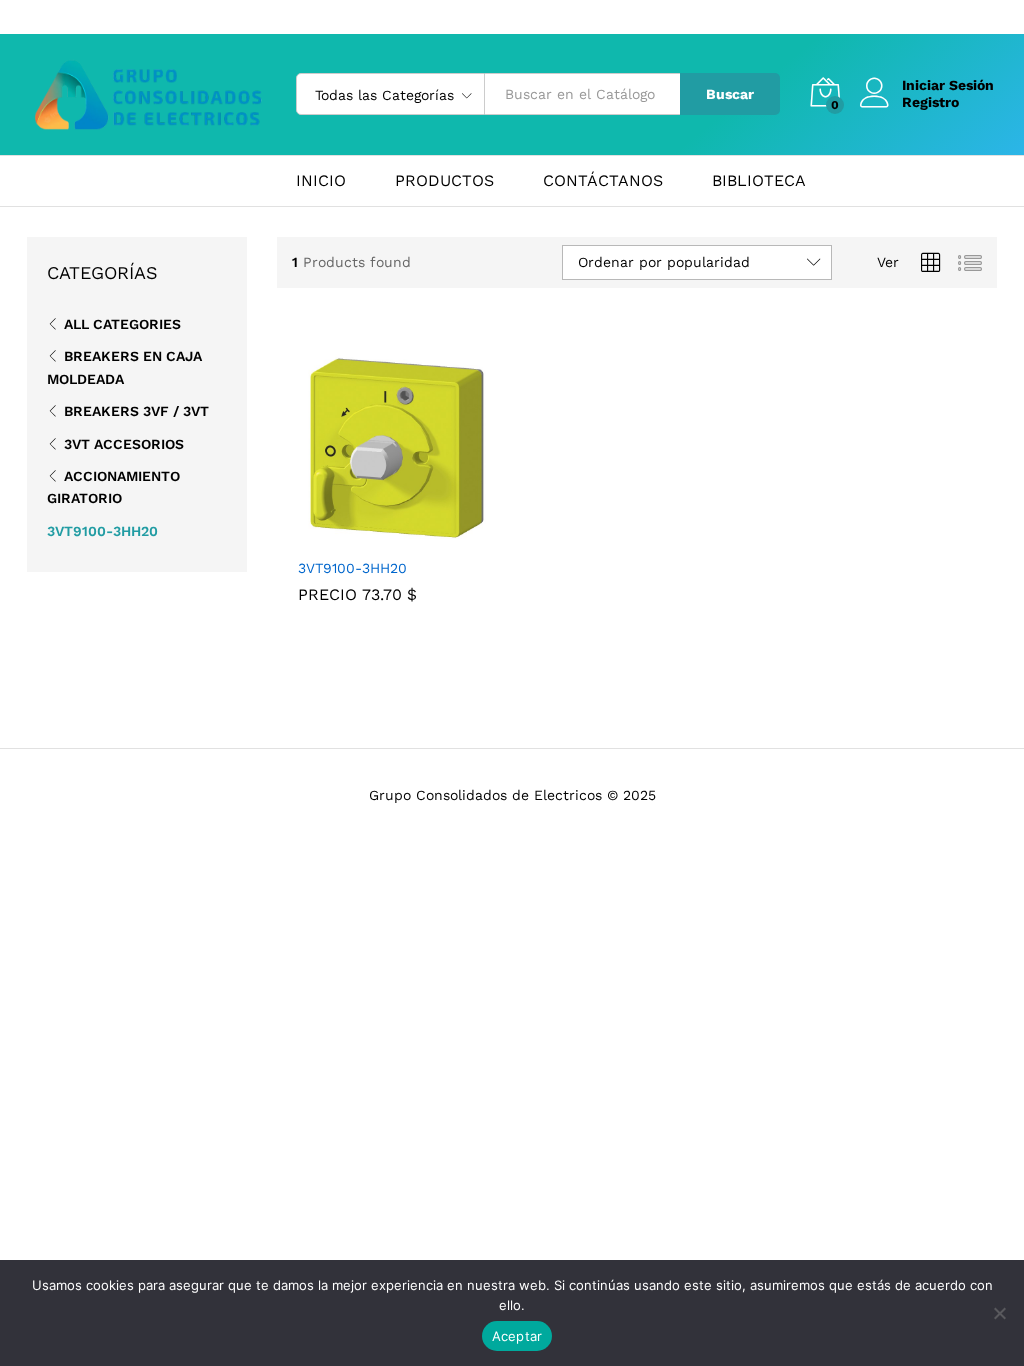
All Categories (122, 324)
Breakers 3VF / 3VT (136, 411)
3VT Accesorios (124, 444)
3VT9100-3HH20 (352, 568)
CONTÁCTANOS (603, 181)
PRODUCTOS (444, 181)
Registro (930, 102)
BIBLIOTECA (759, 181)
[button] (374, 535)
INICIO (321, 181)
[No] (999, 1313)
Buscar (730, 94)
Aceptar (517, 1336)
